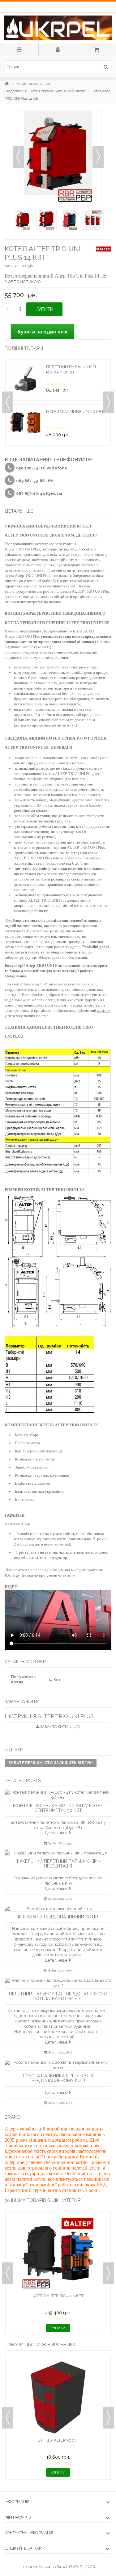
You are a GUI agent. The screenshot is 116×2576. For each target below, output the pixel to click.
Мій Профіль (18, 2517)
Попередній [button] (18, 157)
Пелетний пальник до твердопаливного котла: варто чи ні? (58, 1996)
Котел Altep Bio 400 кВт (58, 2296)
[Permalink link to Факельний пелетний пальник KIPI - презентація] (58, 1853)
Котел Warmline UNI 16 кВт (75, 412)
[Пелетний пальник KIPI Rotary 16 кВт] (26, 380)
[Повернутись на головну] (6, 84)
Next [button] (108, 402)
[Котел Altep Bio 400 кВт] (58, 2253)
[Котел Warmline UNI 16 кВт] (26, 425)
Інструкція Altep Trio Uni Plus (49, 1716)
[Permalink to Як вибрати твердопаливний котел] (58, 1909)
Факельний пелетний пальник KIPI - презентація (58, 1864)
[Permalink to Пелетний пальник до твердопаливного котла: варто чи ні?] (58, 1983)
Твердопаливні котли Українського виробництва (45, 91)
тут (73, 725)
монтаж (104, 1010)
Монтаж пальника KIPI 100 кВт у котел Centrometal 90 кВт (58, 1808)
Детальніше (57, 1833)
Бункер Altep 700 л (58, 2440)
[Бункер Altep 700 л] (58, 2397)
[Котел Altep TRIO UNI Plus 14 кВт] (23, 220)
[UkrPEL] (58, 28)
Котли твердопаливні (34, 84)
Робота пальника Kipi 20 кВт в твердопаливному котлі (58, 2078)
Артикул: (12, 266)
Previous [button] (8, 402)
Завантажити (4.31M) (60, 1727)
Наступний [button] (98, 157)
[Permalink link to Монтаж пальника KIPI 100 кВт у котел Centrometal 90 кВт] (58, 1795)
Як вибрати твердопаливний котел (58, 1917)
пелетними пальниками (34, 709)
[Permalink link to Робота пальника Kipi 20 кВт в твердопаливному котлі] (58, 2065)
